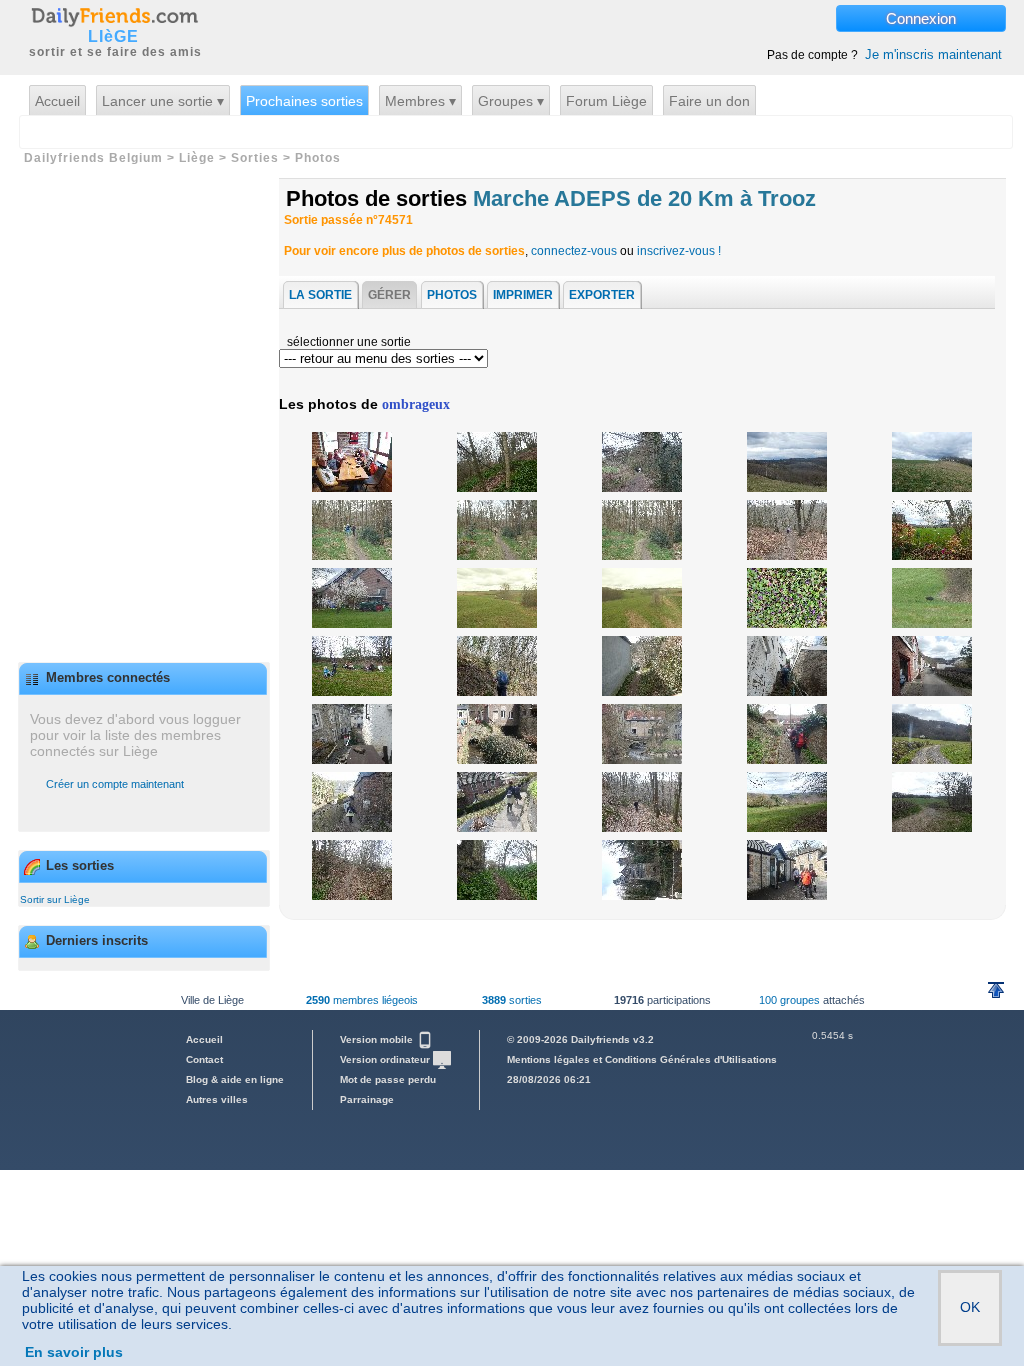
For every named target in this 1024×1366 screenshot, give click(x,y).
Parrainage (367, 1099)
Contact (204, 1059)
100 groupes (789, 1000)
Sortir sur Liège (55, 899)
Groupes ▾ (511, 101)
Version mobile (378, 1039)
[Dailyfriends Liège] (114, 16)
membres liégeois (362, 1000)
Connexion (921, 18)
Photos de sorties (551, 198)
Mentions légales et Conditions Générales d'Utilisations (642, 1059)
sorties (512, 1000)
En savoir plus (74, 1352)
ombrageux (416, 404)
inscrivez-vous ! (679, 251)
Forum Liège (606, 101)
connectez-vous (574, 251)
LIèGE (113, 37)
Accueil (57, 101)
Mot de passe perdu (388, 1079)
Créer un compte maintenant (115, 784)
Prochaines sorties (304, 101)
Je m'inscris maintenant (933, 54)
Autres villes (217, 1099)
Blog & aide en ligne (235, 1079)
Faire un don (709, 101)
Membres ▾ (420, 101)
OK (970, 1307)
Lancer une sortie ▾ (163, 101)
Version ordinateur (386, 1059)
